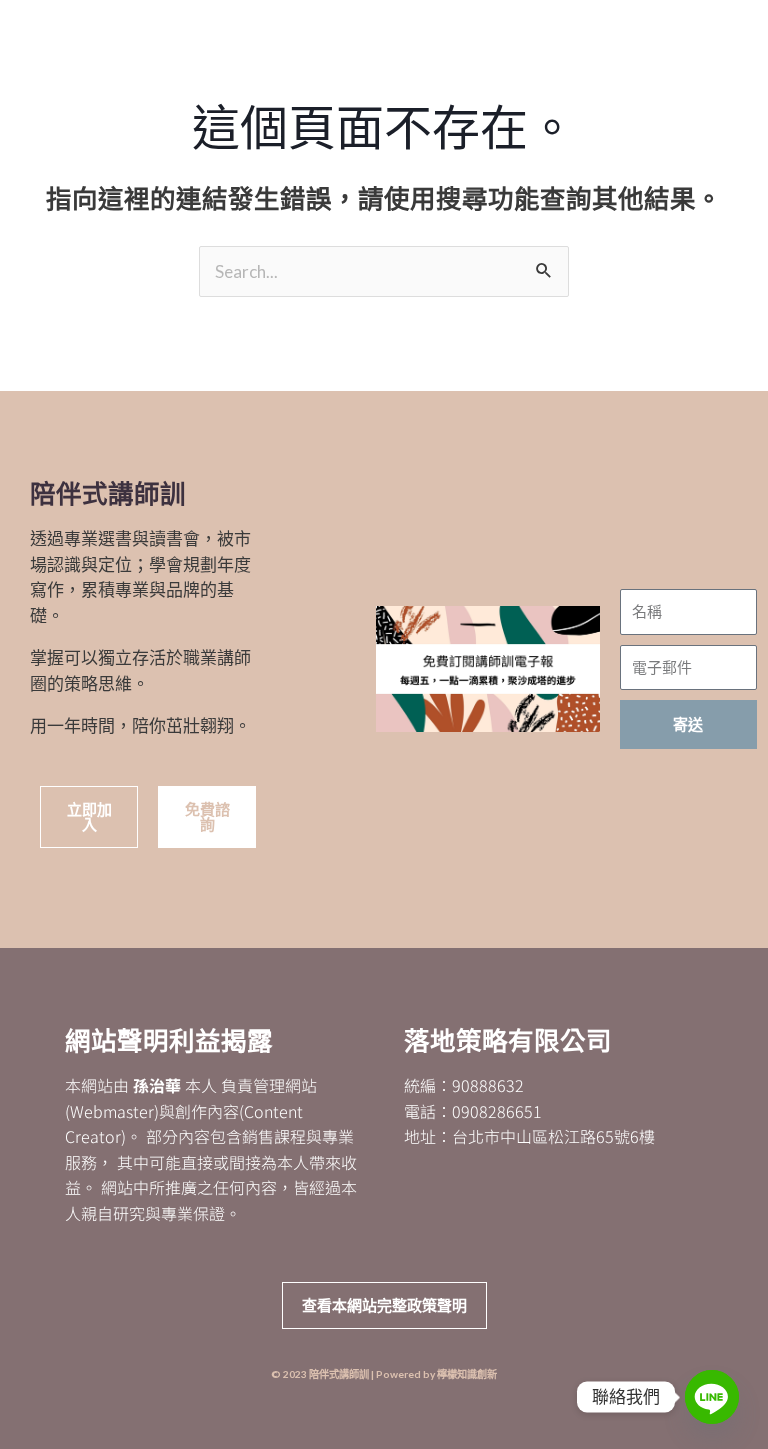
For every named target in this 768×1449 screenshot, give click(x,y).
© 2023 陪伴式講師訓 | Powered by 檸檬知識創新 (384, 1374)
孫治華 (157, 1085)
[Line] (712, 1397)
